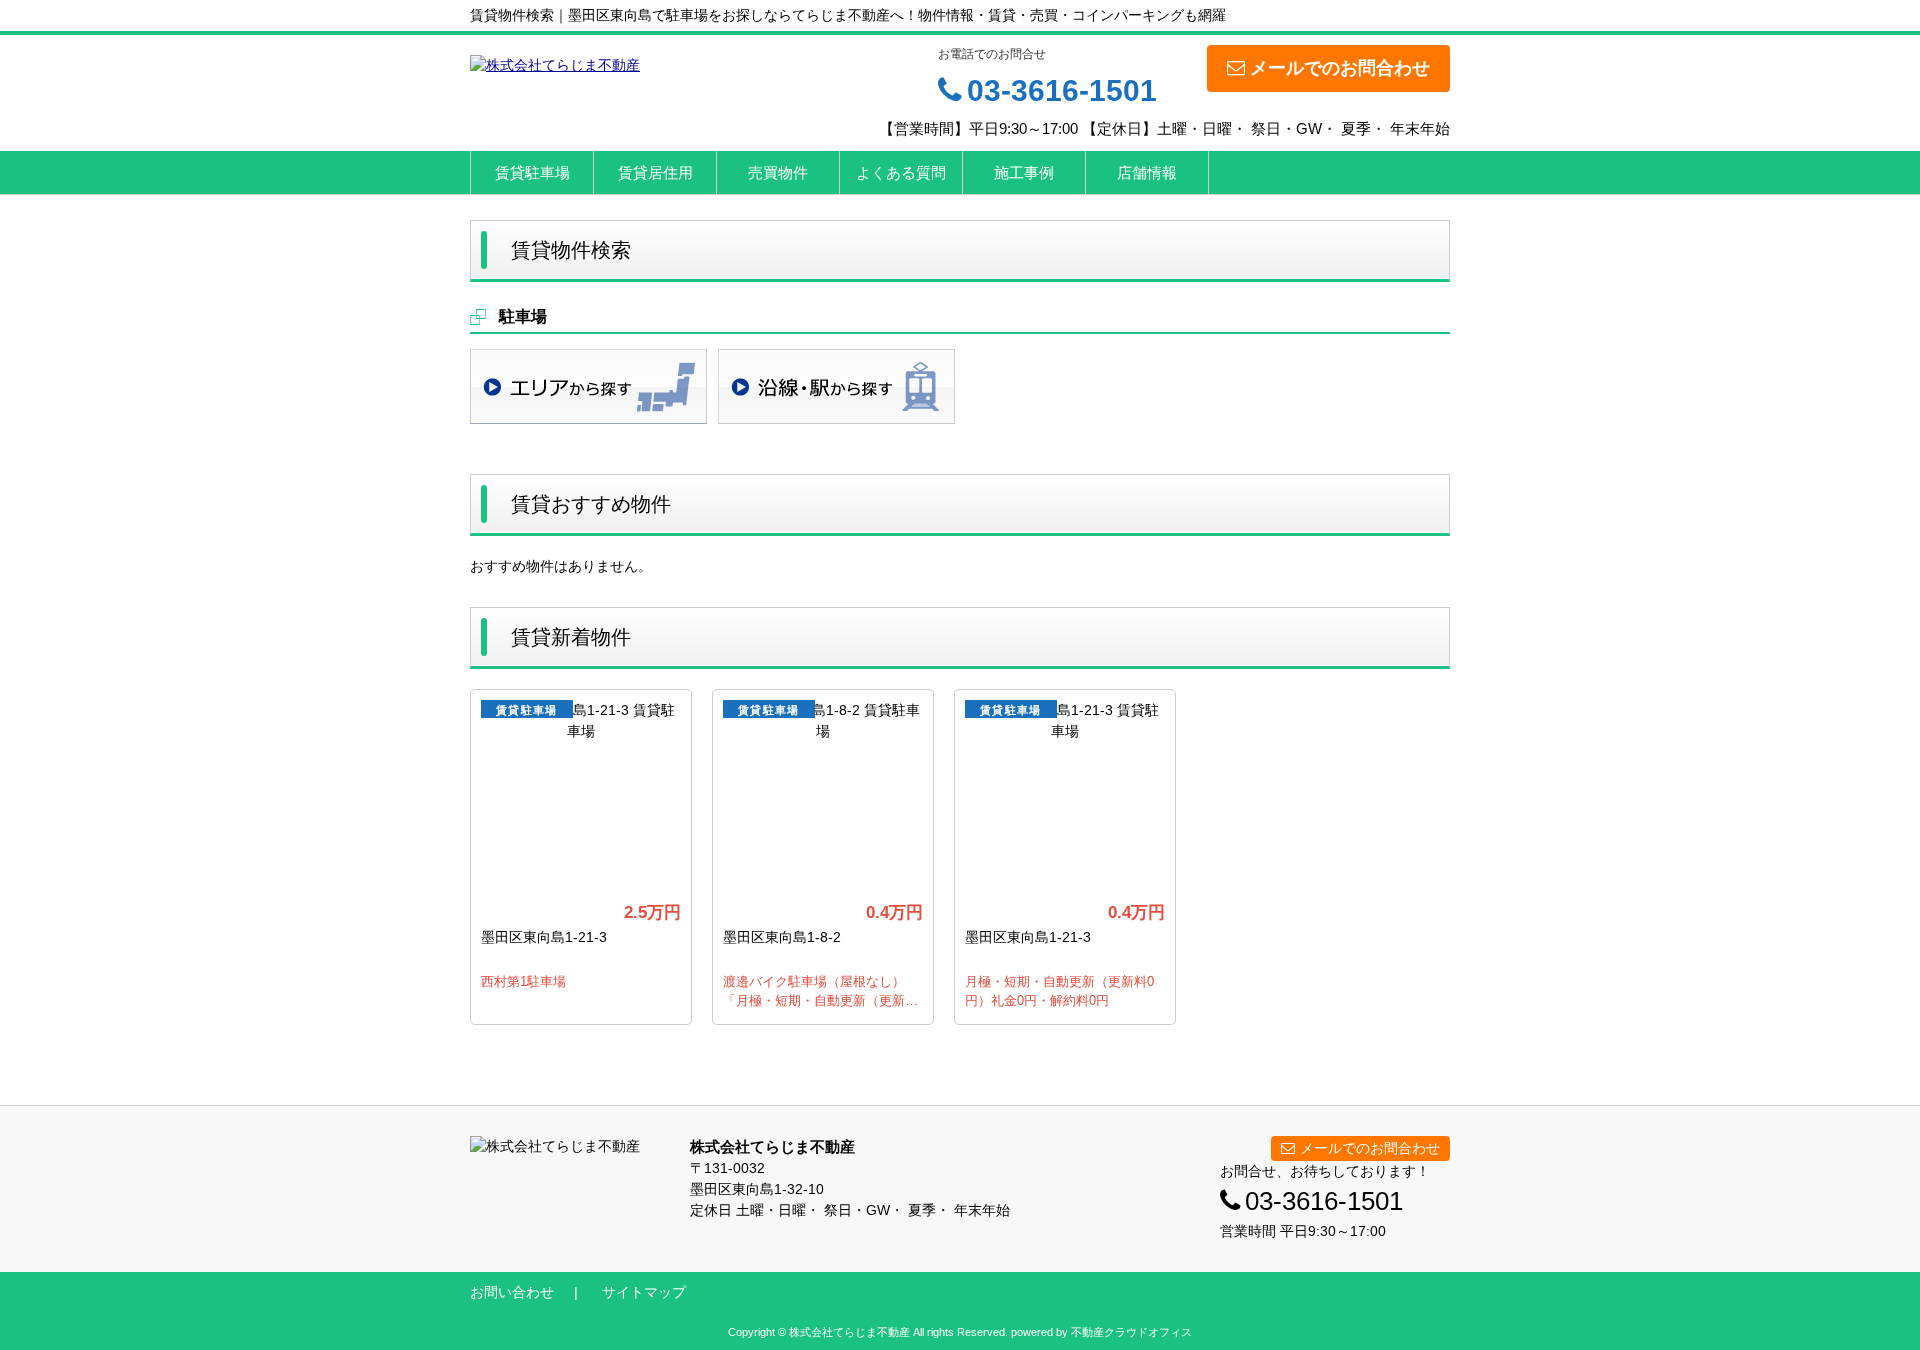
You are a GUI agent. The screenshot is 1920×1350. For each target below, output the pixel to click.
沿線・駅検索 (836, 386)
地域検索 (588, 386)
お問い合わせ (512, 1292)
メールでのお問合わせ (1340, 68)
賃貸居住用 (655, 172)
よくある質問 (901, 172)
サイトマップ (644, 1292)
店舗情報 (1147, 172)
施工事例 (1024, 172)
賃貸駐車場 (532, 172)
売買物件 (778, 172)
